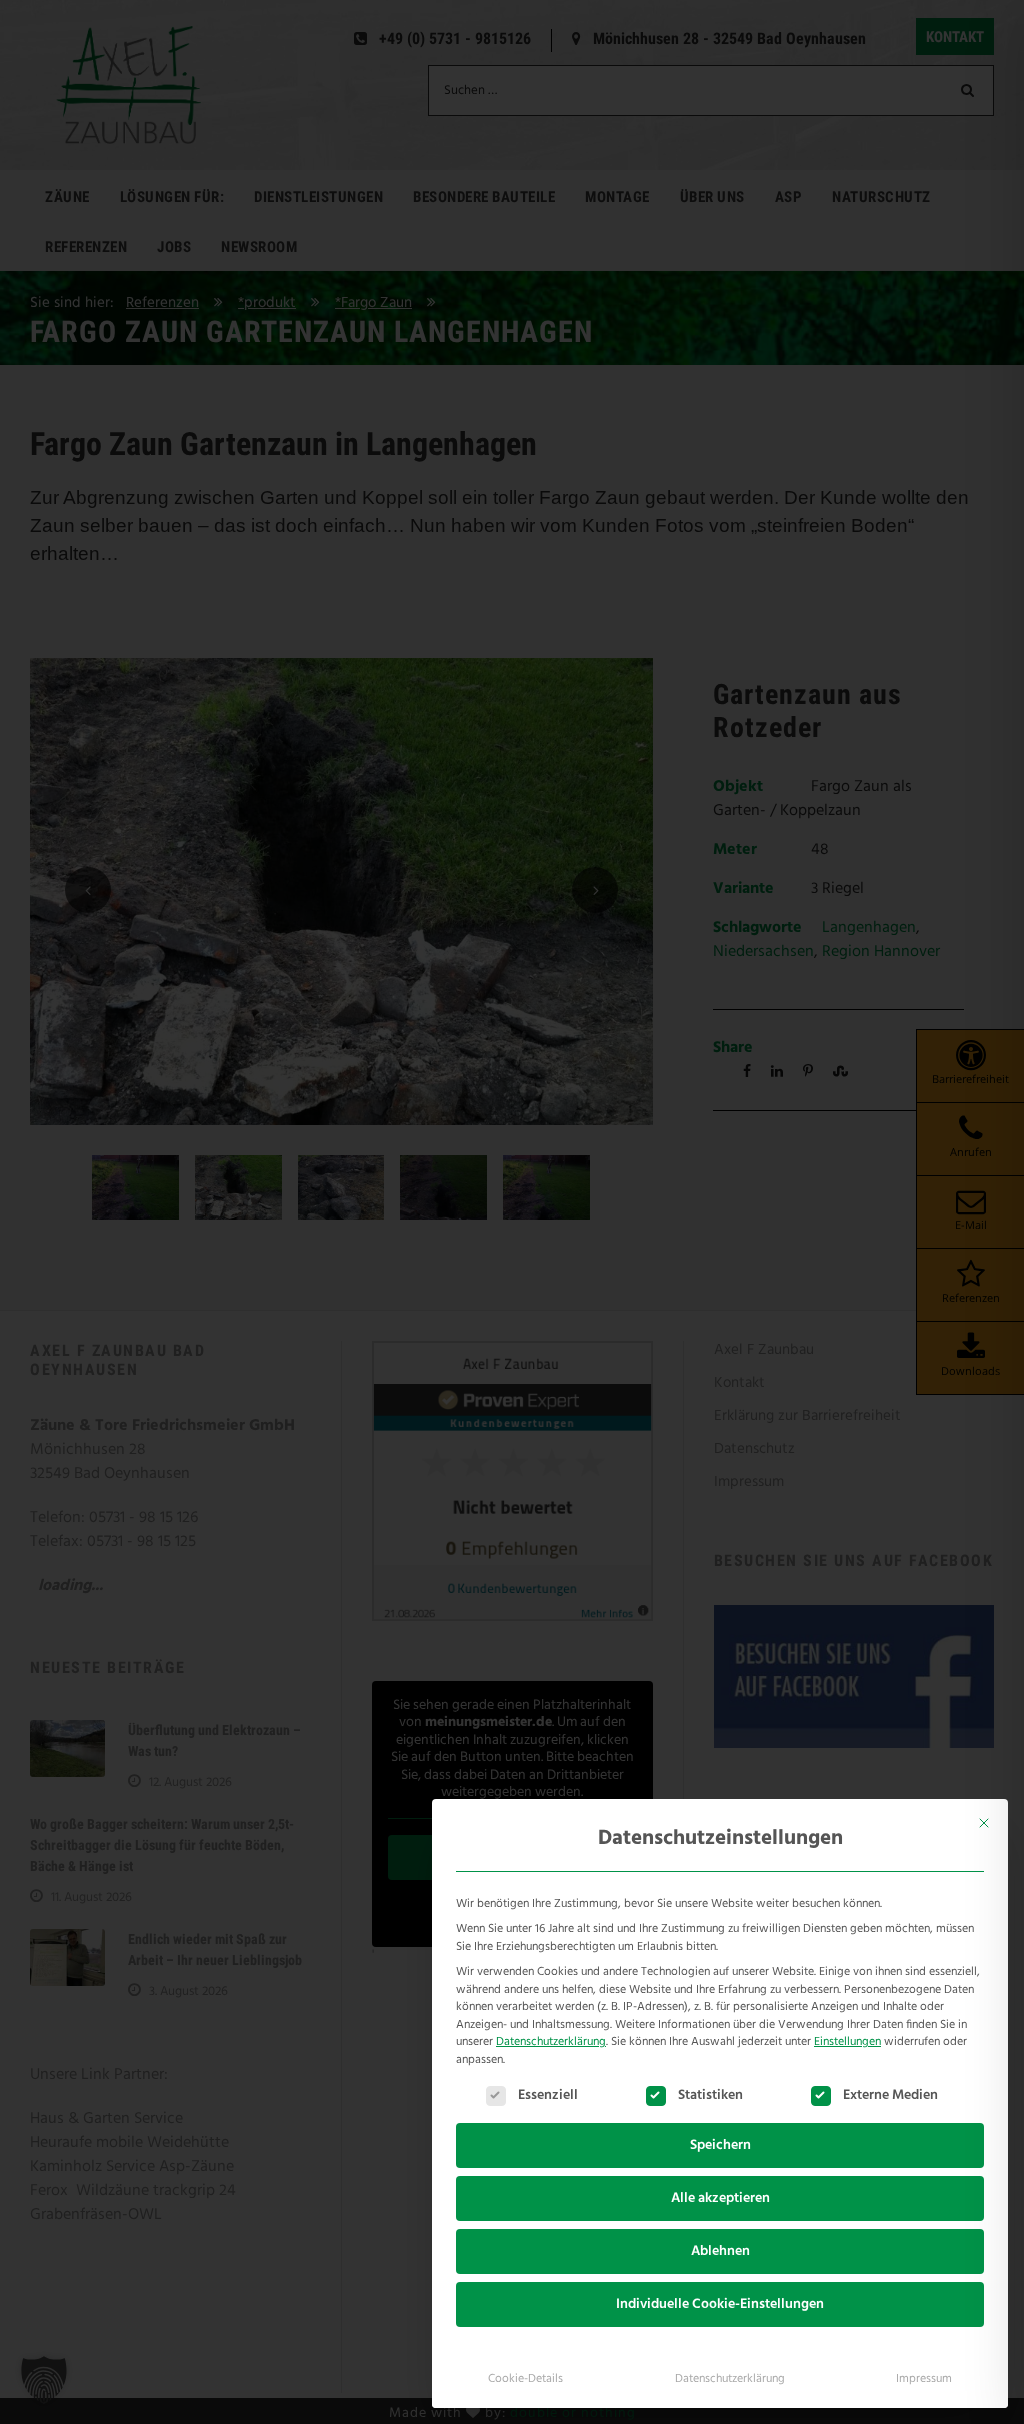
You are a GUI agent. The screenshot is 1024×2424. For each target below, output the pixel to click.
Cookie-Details (525, 2379)
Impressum (924, 2379)
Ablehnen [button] (720, 2251)
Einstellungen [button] (847, 2042)
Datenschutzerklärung (551, 2042)
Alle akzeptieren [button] (720, 2198)
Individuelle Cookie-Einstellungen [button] (720, 2304)
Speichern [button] (720, 2145)
